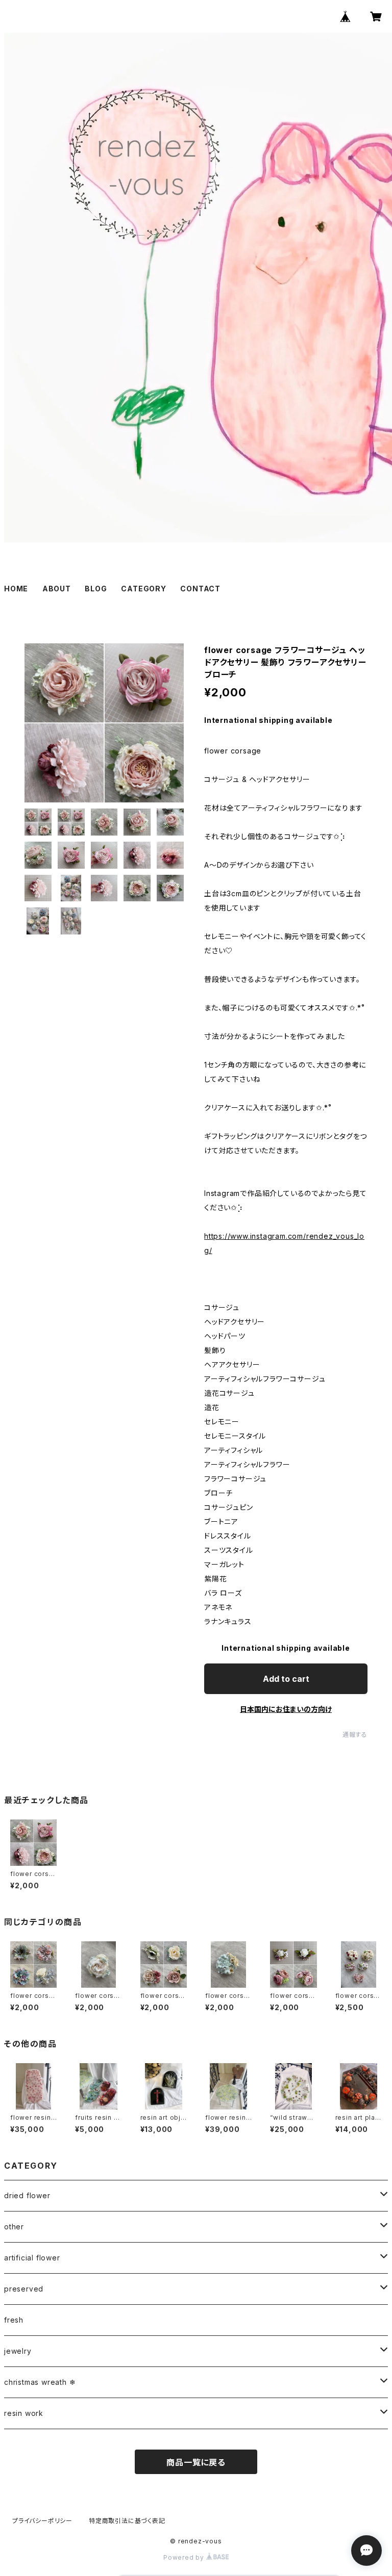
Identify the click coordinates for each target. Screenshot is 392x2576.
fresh (14, 2320)
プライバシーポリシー (42, 2521)
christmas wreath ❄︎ (40, 2382)
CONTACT (200, 589)
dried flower (27, 2195)
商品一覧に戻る (196, 2462)
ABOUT (57, 589)
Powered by (185, 2557)
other (14, 2227)
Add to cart (286, 1679)
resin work (24, 2413)
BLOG (96, 589)
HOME (16, 589)
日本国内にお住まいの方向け (286, 1709)
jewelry (18, 2351)
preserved (24, 2289)
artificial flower (32, 2258)
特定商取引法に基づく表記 (127, 2521)
